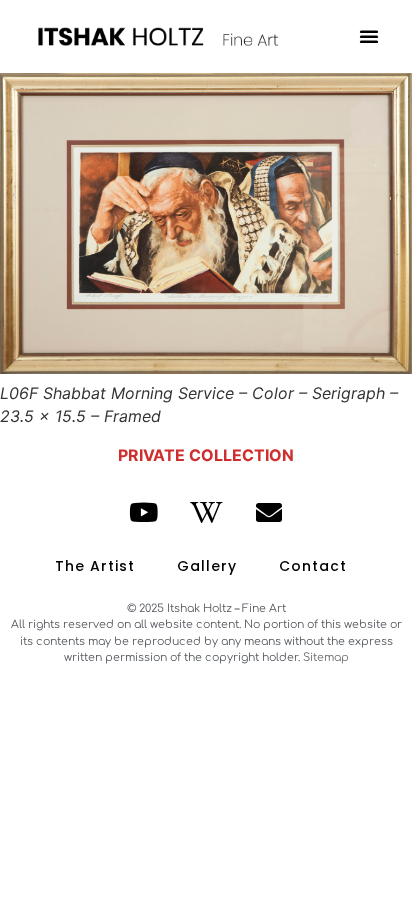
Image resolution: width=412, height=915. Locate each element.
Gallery (207, 566)
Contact (313, 566)
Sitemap (326, 657)
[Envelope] (269, 513)
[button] (369, 36)
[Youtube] (144, 513)
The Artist (95, 566)
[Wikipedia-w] (206, 513)
